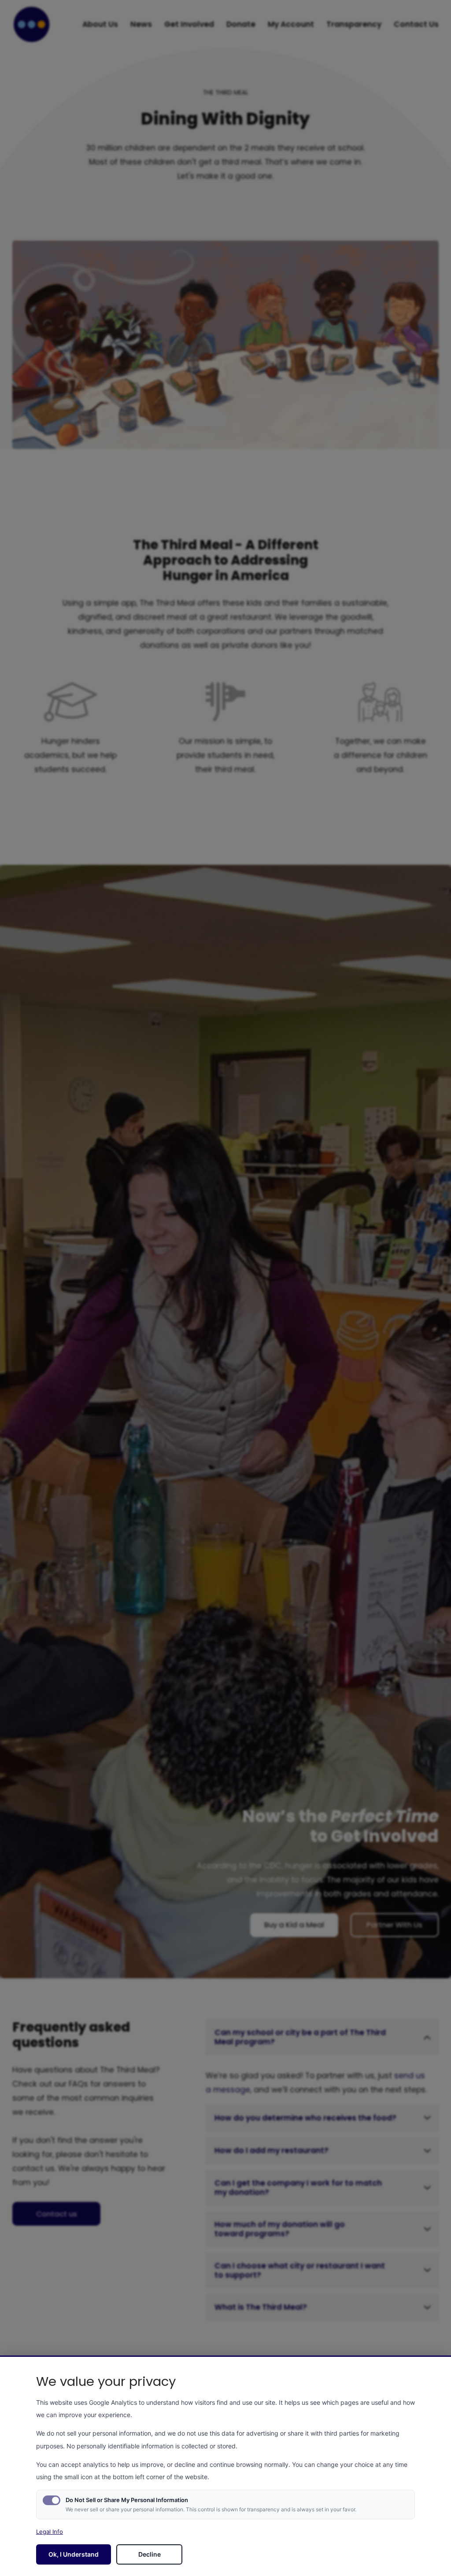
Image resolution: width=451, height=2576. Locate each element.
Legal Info (50, 2532)
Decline (150, 2554)
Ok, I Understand (74, 2554)
